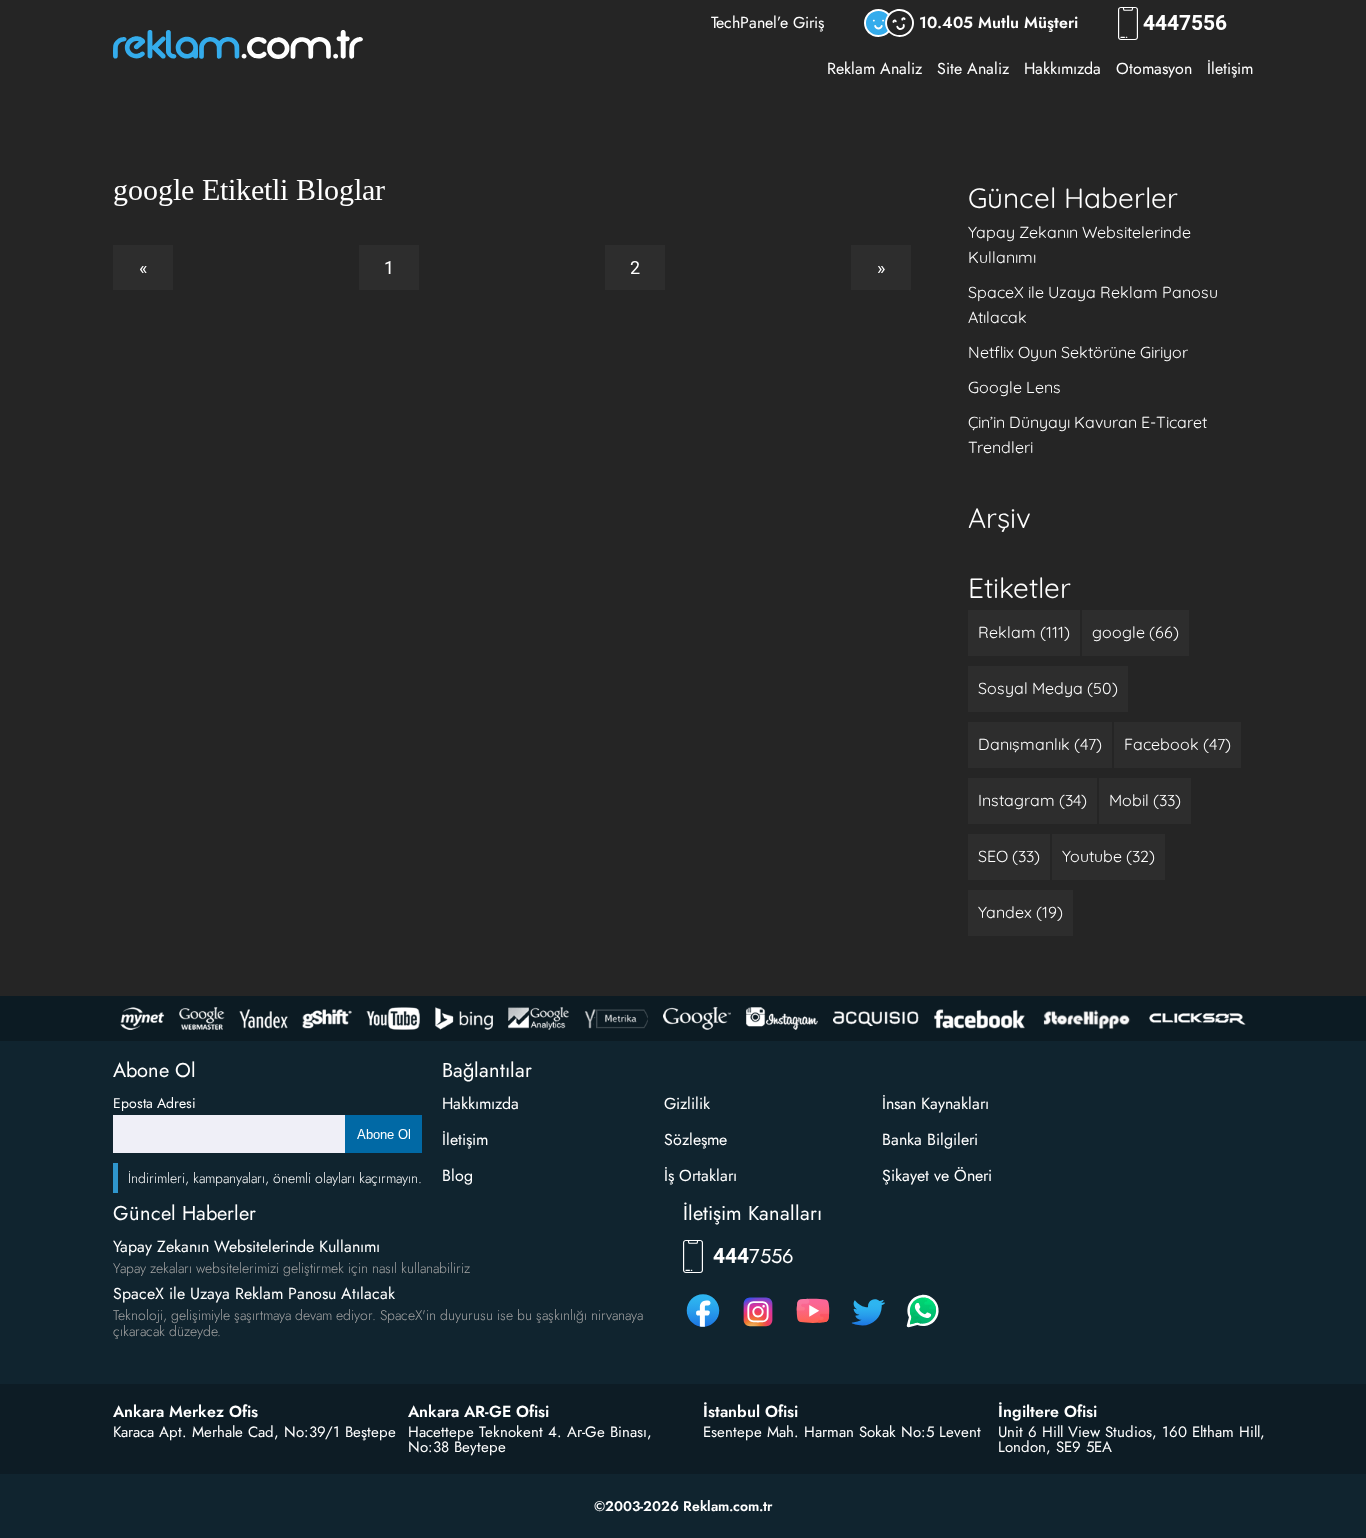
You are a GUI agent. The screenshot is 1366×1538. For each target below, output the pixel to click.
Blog (457, 1175)
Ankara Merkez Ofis (185, 1412)
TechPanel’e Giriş (767, 22)
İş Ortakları (700, 1175)
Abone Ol (384, 1134)
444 (1185, 23)
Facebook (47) (1177, 744)
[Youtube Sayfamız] (813, 1326)
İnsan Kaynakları (935, 1103)
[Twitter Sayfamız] (868, 1326)
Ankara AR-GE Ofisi (478, 1412)
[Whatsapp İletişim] (923, 1326)
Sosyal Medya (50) (1048, 688)
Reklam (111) (1024, 632)
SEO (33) (1009, 856)
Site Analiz (973, 68)
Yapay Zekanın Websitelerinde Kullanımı (246, 1246)
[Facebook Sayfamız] (703, 1326)
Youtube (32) (1108, 856)
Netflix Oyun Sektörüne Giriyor (1078, 352)
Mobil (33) (1145, 800)
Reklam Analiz (874, 68)
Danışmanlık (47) (1040, 744)
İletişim (1230, 68)
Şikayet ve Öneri (937, 1175)
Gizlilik (687, 1103)
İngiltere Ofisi (1047, 1412)
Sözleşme (695, 1139)
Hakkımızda (1062, 68)
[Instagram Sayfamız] (758, 1326)
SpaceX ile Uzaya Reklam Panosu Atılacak (254, 1293)
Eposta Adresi (154, 1103)
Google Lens (1014, 387)
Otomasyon (1154, 68)
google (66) (1135, 632)
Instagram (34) (1032, 800)
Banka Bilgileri (930, 1139)
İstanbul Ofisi (750, 1412)
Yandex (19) (1020, 912)
